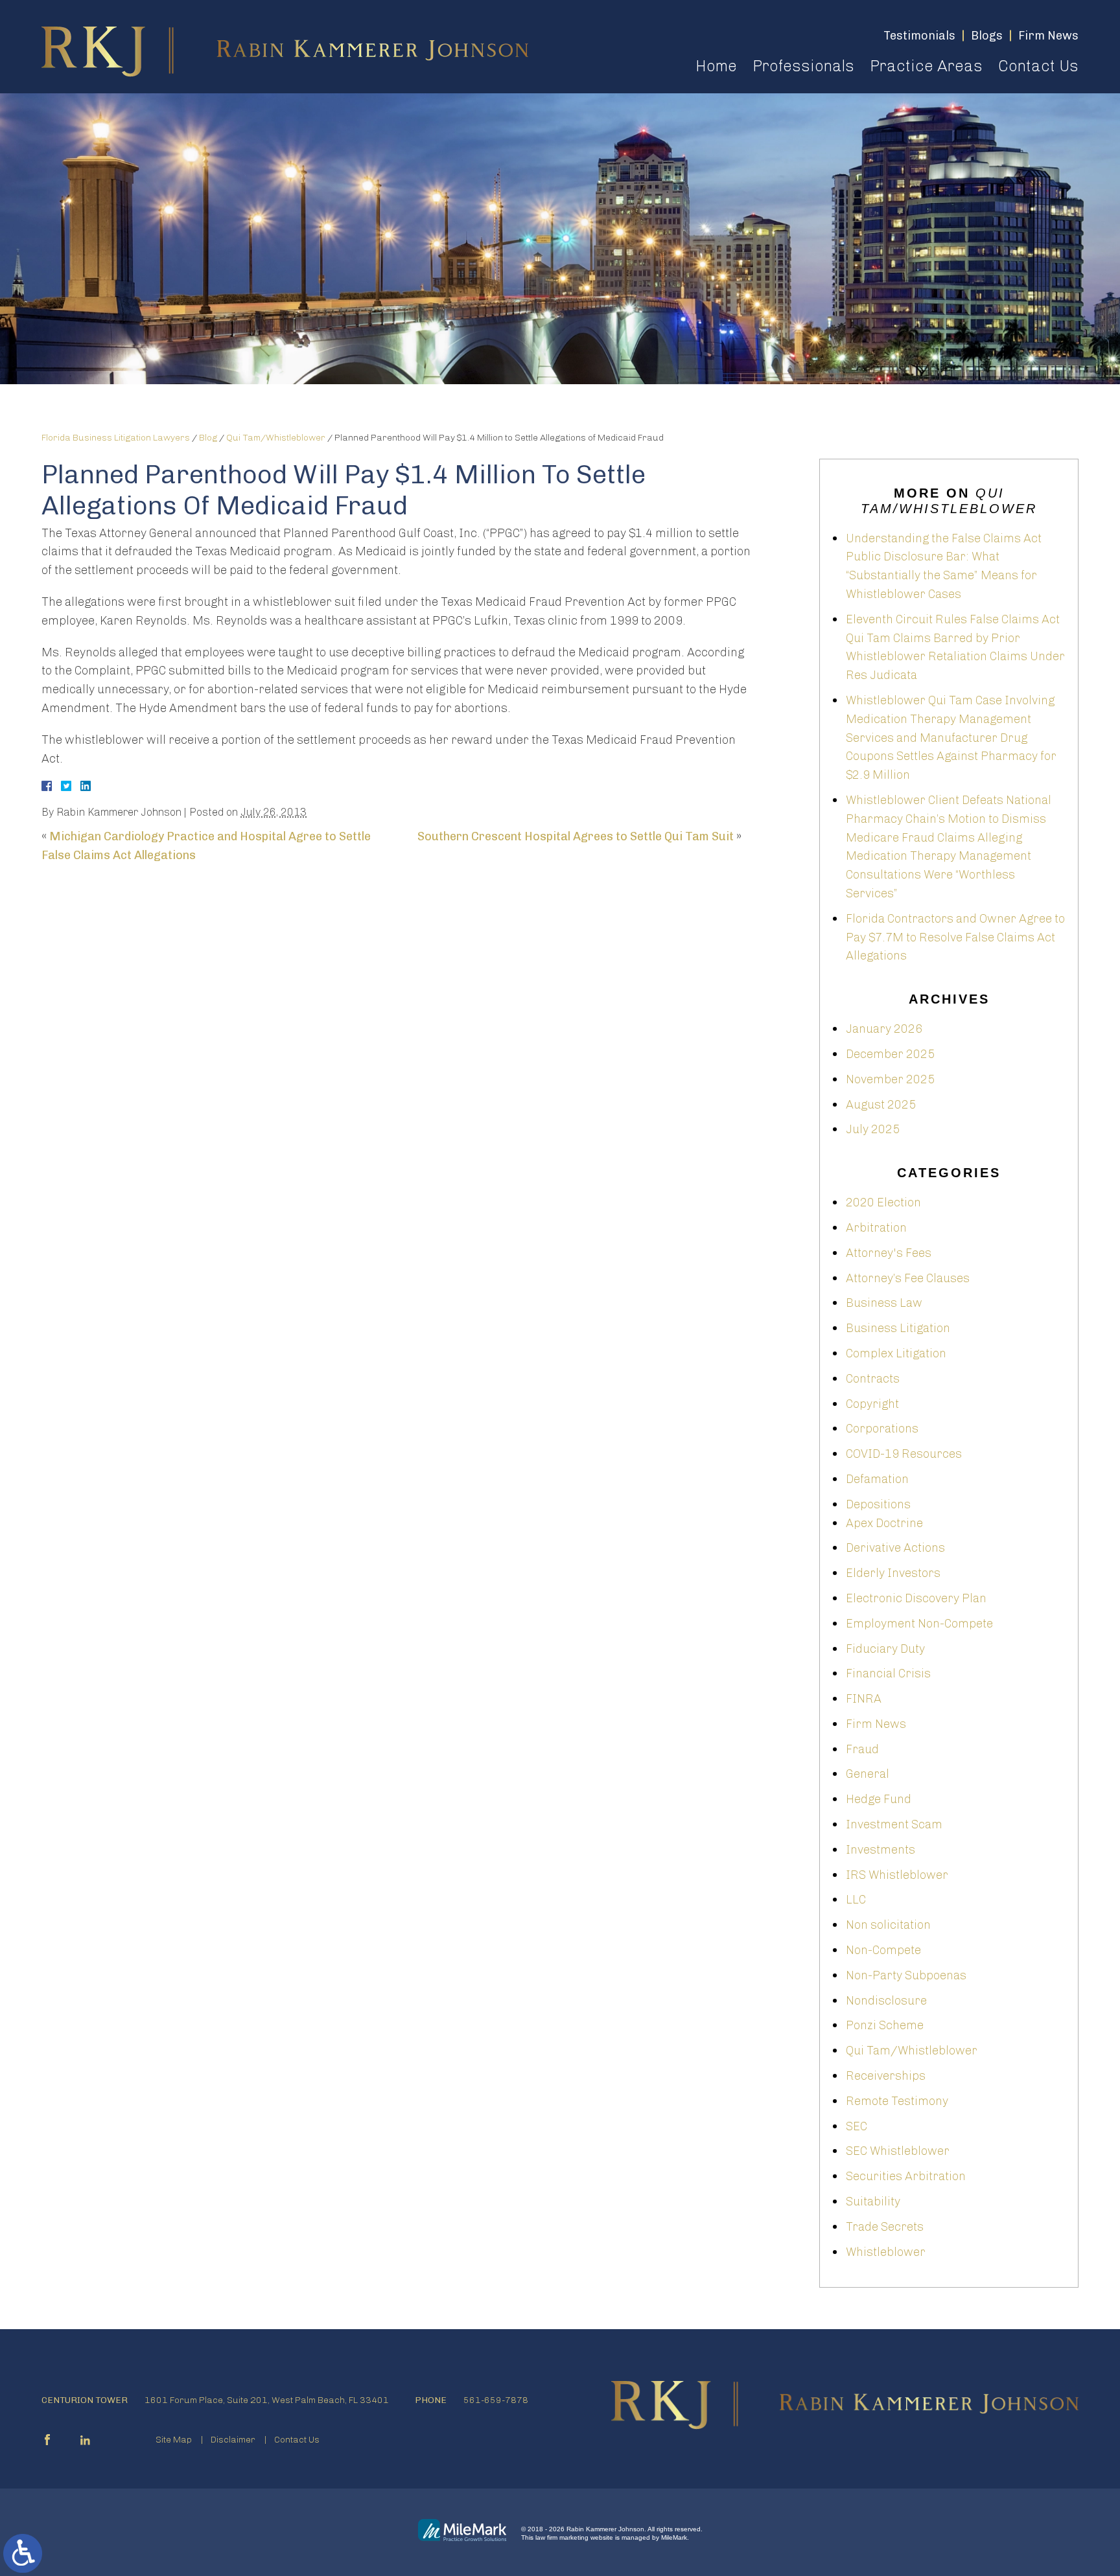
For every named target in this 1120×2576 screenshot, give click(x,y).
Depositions (878, 1504)
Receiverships (886, 2076)
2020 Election (883, 1202)
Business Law (884, 1303)
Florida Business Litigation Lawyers (116, 438)
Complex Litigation (896, 1353)
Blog (208, 438)
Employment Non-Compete (919, 1624)
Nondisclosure (886, 2001)
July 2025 (873, 1129)
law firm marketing (562, 2537)
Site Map (174, 2440)
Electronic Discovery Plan (916, 1598)
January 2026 (884, 1029)
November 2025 (890, 1079)
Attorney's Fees (889, 1253)
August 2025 (881, 1105)
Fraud (862, 1749)
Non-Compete (883, 1950)
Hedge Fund (879, 1799)
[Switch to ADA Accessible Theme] (23, 2553)
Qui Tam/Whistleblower (276, 438)
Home (716, 66)
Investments (881, 1850)
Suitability (873, 2202)
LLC (856, 1900)
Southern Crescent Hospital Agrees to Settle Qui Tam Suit (576, 836)
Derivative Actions (895, 1548)
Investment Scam (894, 1824)
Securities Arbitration (906, 2176)
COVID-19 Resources (904, 1454)
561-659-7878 (496, 2400)
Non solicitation (888, 1925)
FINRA (864, 1699)
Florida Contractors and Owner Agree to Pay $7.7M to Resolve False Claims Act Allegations (955, 937)
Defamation (877, 1479)
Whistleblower (886, 2252)
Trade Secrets (885, 2227)
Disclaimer (233, 2440)
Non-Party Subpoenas (906, 1975)
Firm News (876, 1724)
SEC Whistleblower (898, 2151)
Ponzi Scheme (885, 2025)
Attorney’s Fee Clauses (908, 1278)
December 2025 (890, 1054)
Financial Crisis (888, 1673)
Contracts (873, 1379)
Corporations (882, 1429)
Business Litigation (898, 1328)
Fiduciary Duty (885, 1649)
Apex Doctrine (884, 1523)
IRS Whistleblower (897, 1875)
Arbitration (876, 1228)
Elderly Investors (893, 1573)
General (868, 1774)
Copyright (872, 1404)
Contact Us (1038, 66)
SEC (857, 2126)
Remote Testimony (897, 2101)
